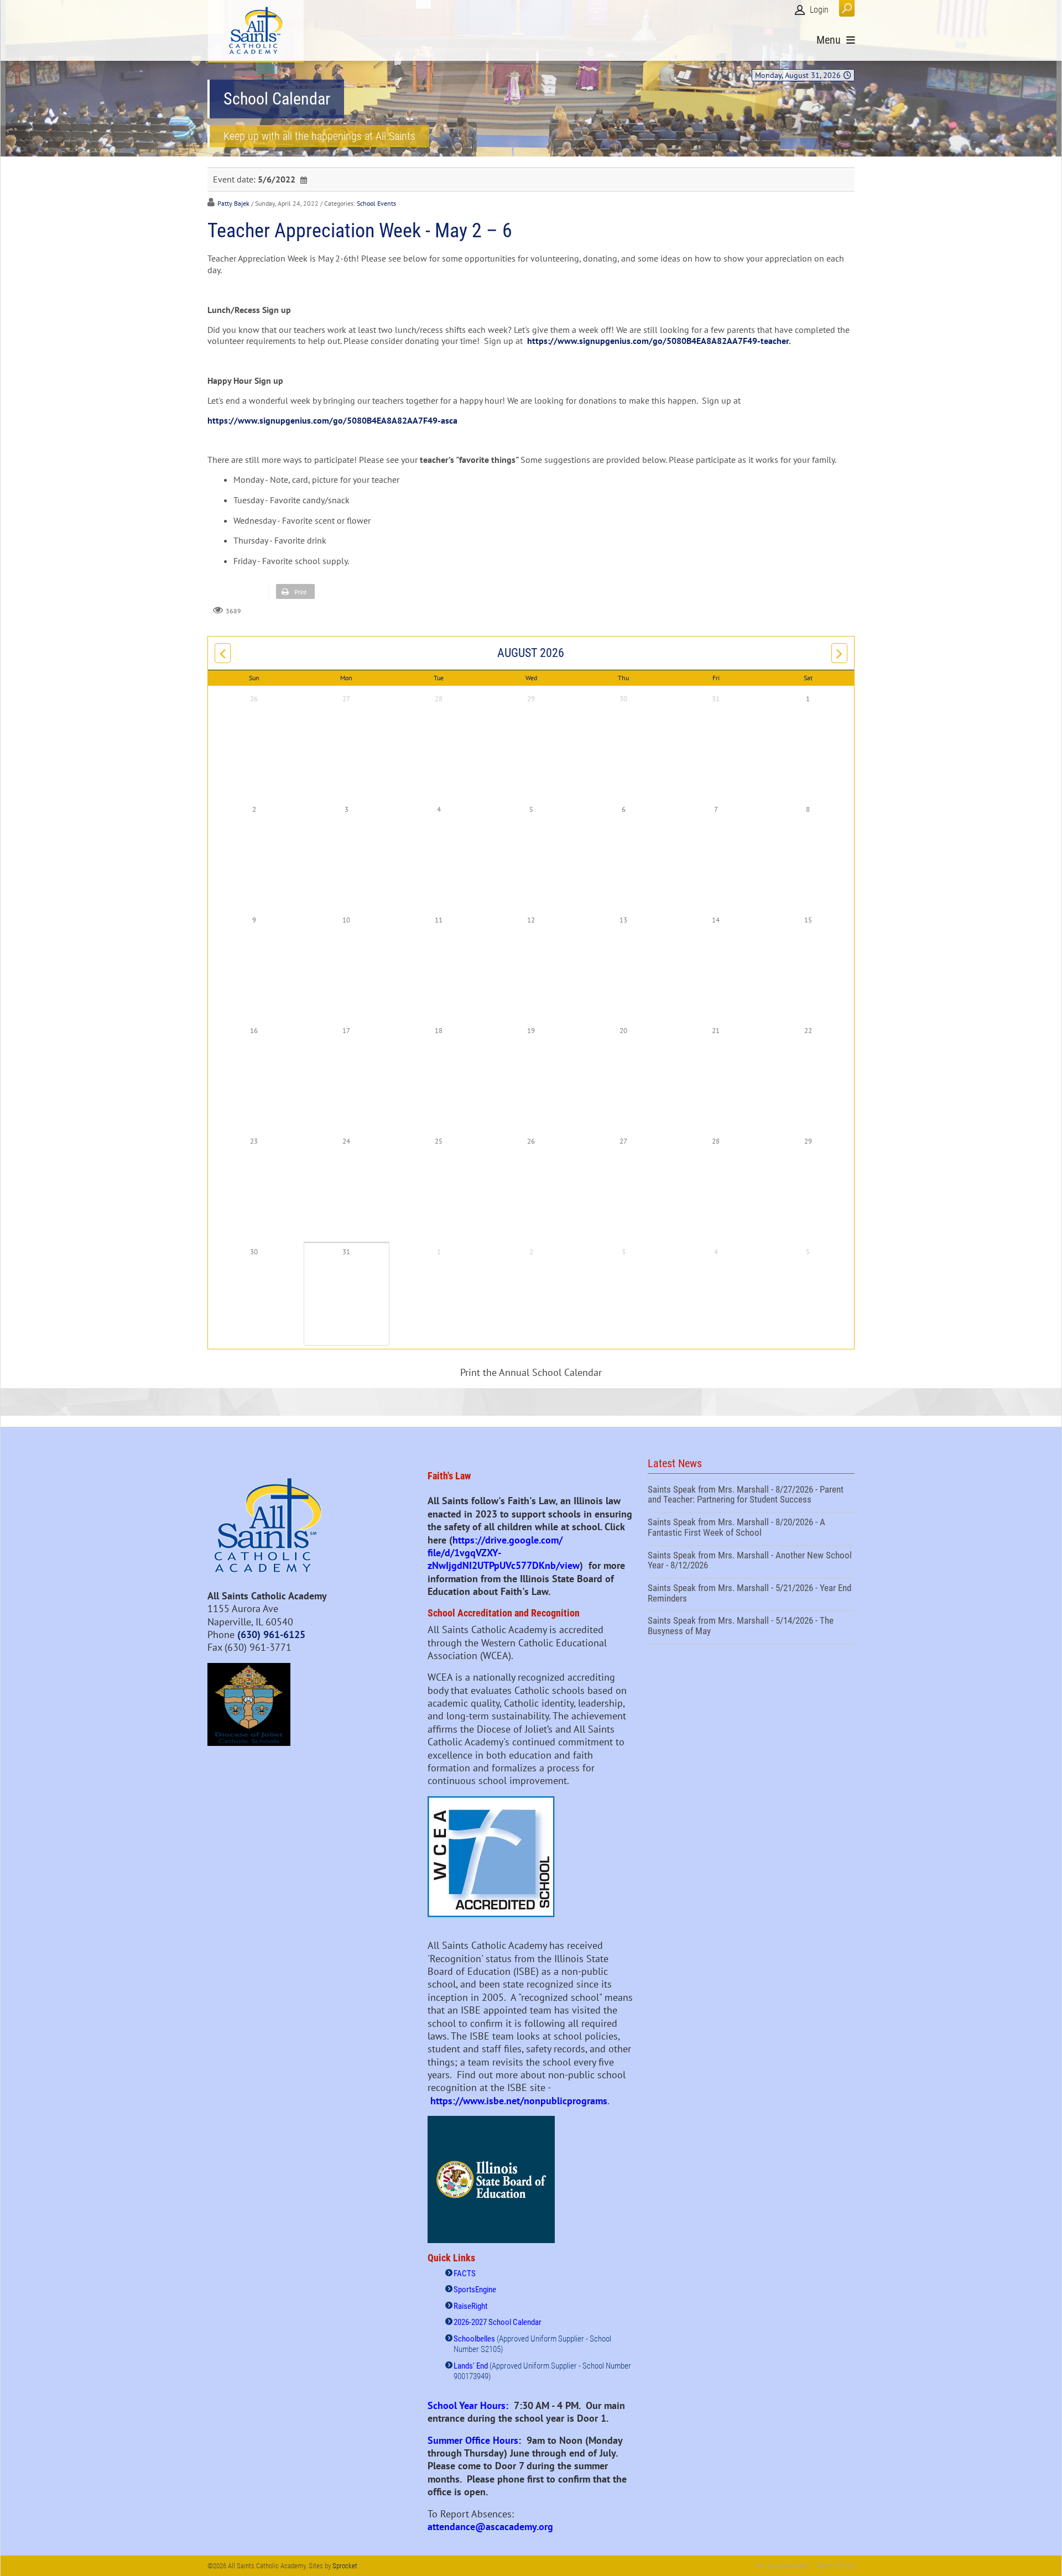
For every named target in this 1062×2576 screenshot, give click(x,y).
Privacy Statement (782, 2566)
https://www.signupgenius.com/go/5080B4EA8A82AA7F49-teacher (658, 341)
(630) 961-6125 (271, 1634)
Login (819, 10)
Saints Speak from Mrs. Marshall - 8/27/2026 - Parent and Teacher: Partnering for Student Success (751, 1496)
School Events (376, 203)
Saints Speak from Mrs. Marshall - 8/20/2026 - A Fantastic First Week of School (751, 1529)
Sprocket (345, 2566)
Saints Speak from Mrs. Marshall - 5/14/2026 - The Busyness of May (751, 1627)
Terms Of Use (835, 2566)
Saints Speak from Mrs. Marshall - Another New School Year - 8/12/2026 (751, 1562)
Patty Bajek (233, 203)
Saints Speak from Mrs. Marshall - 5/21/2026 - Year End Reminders (751, 1594)
